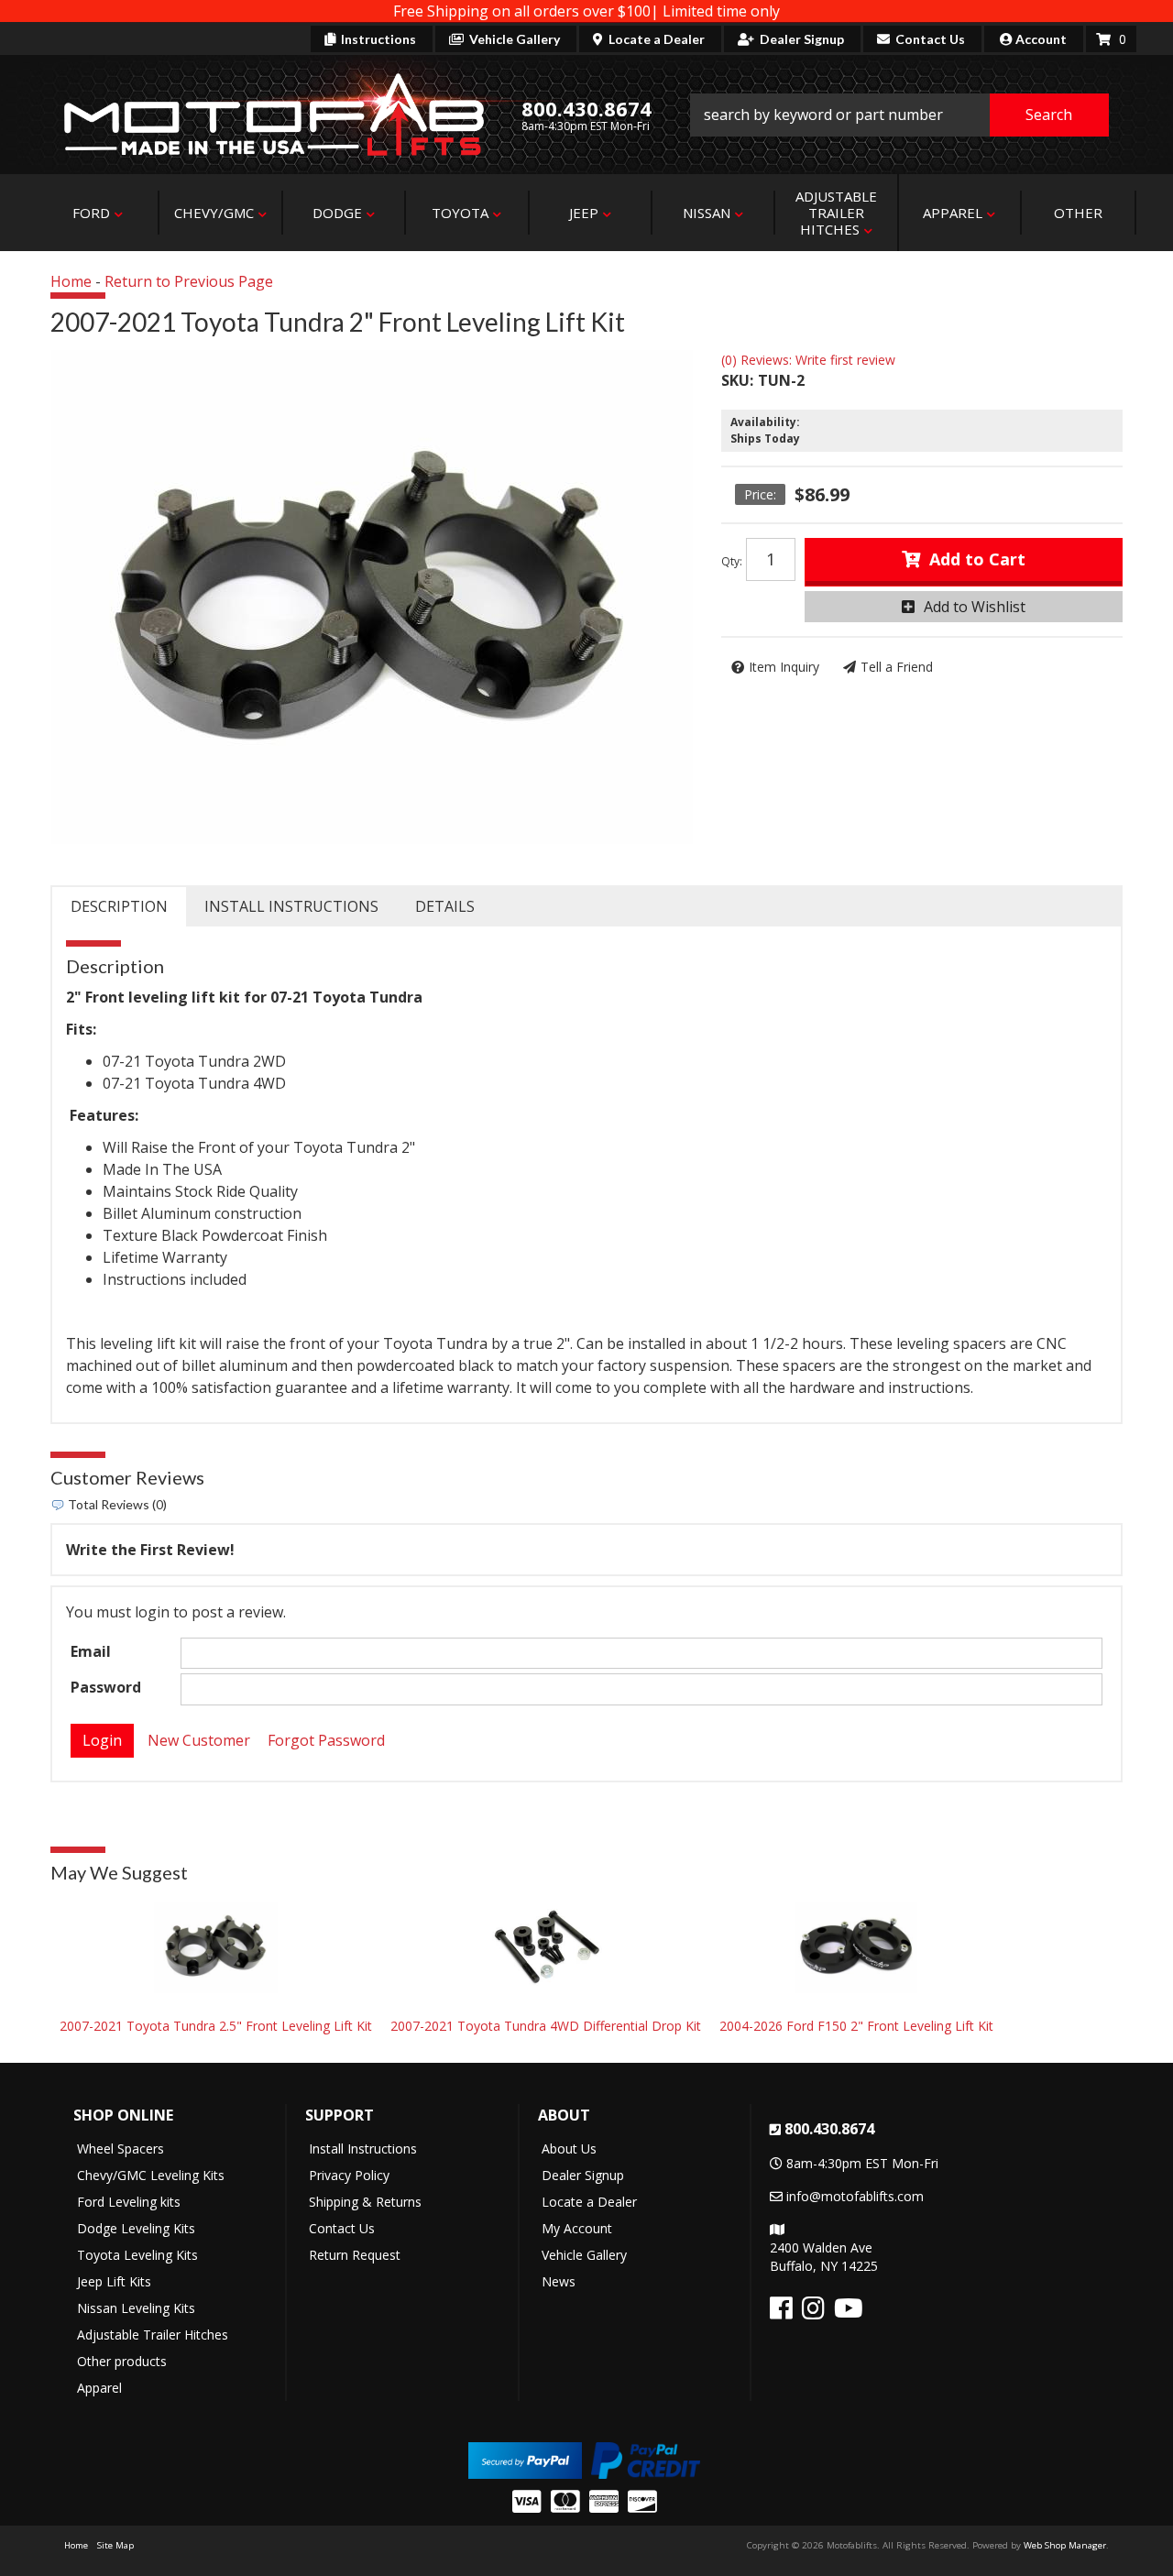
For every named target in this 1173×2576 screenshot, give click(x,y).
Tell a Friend (897, 667)
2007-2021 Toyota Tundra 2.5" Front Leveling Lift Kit (216, 2026)
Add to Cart (977, 559)
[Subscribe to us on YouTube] (849, 2313)
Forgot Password (326, 1740)
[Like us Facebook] (781, 2313)
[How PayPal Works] (525, 2458)
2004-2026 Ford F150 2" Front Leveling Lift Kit (856, 2026)
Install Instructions (291, 906)
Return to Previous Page (189, 281)
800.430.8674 (829, 2129)
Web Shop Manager (1065, 2545)
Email (91, 1651)
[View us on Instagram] (813, 2313)
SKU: (737, 380)
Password (106, 1687)
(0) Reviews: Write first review (808, 360)
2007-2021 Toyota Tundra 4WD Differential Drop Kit (546, 2026)
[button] (900, 115)
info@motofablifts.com (855, 2196)
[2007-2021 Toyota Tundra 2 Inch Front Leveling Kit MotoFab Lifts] (372, 597)
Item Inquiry (784, 667)
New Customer (199, 1740)
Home (71, 281)
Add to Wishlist (975, 607)
